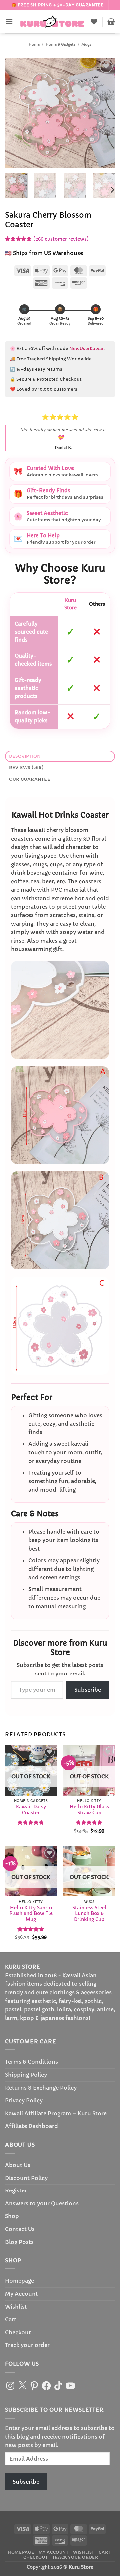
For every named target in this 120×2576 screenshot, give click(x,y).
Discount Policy (26, 2178)
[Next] (104, 113)
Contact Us (20, 2229)
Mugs (86, 44)
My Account (21, 2294)
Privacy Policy (24, 2100)
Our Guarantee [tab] (30, 779)
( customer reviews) (61, 239)
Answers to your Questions (42, 2203)
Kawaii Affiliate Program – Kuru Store (56, 2113)
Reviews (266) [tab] (26, 768)
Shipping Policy (26, 2075)
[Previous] (16, 113)
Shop (12, 2216)
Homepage (19, 2281)
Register (16, 2190)
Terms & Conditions (31, 2062)
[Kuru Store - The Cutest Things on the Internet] (52, 22)
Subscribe (88, 1690)
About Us (18, 2165)
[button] (9, 21)
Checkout (18, 2332)
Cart (11, 2319)
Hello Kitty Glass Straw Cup (89, 1810)
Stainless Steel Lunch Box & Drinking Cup (89, 1914)
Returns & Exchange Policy (41, 2088)
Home (34, 44)
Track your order (27, 2345)
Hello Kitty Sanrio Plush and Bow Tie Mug (31, 1914)
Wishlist (16, 2307)
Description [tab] (25, 756)
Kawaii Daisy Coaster (31, 1810)
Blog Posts (19, 2242)
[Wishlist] (94, 22)
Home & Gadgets (61, 44)
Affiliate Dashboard (31, 2126)
